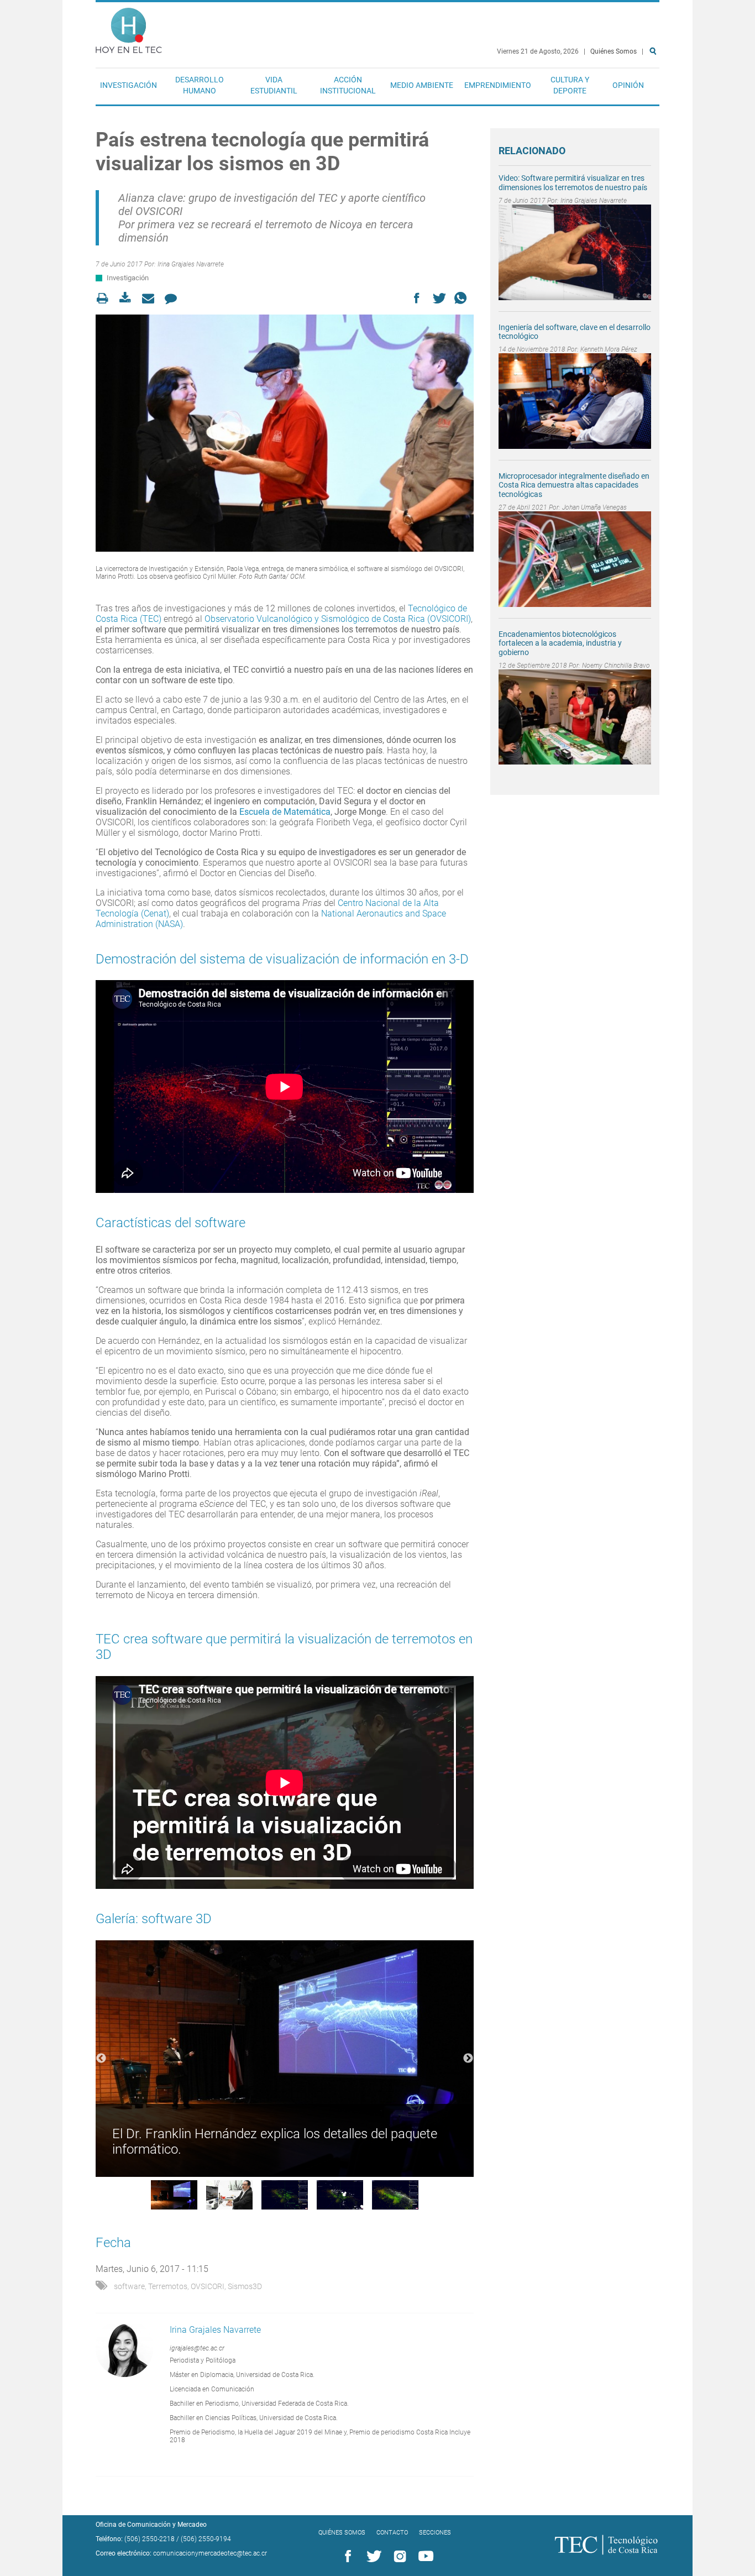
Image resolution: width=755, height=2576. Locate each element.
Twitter (372, 2557)
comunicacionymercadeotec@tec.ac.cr (210, 2553)
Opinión (628, 85)
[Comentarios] (174, 298)
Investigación (129, 85)
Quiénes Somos (614, 51)
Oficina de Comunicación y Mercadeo (151, 2525)
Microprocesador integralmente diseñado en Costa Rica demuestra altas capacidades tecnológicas (574, 485)
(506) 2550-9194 (206, 2539)
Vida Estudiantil (274, 85)
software (129, 2286)
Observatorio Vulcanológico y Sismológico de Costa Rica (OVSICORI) (338, 619)
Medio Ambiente (422, 85)
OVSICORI (208, 2286)
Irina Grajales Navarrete (191, 264)
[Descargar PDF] (129, 298)
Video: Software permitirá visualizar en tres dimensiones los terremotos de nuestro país (573, 183)
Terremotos (168, 2286)
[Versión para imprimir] (106, 298)
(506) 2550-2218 (150, 2539)
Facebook (346, 2557)
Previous (101, 2059)
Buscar (655, 87)
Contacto (392, 2533)
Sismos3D (245, 2286)
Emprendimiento (498, 85)
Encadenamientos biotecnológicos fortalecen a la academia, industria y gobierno (560, 643)
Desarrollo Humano (200, 85)
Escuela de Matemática (285, 812)
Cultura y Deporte (570, 85)
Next (468, 2059)
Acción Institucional (348, 85)
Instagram (398, 2557)
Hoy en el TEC (129, 28)
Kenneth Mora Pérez (609, 349)
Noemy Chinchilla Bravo (616, 666)
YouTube (424, 2557)
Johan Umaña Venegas (594, 507)
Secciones (435, 2533)
